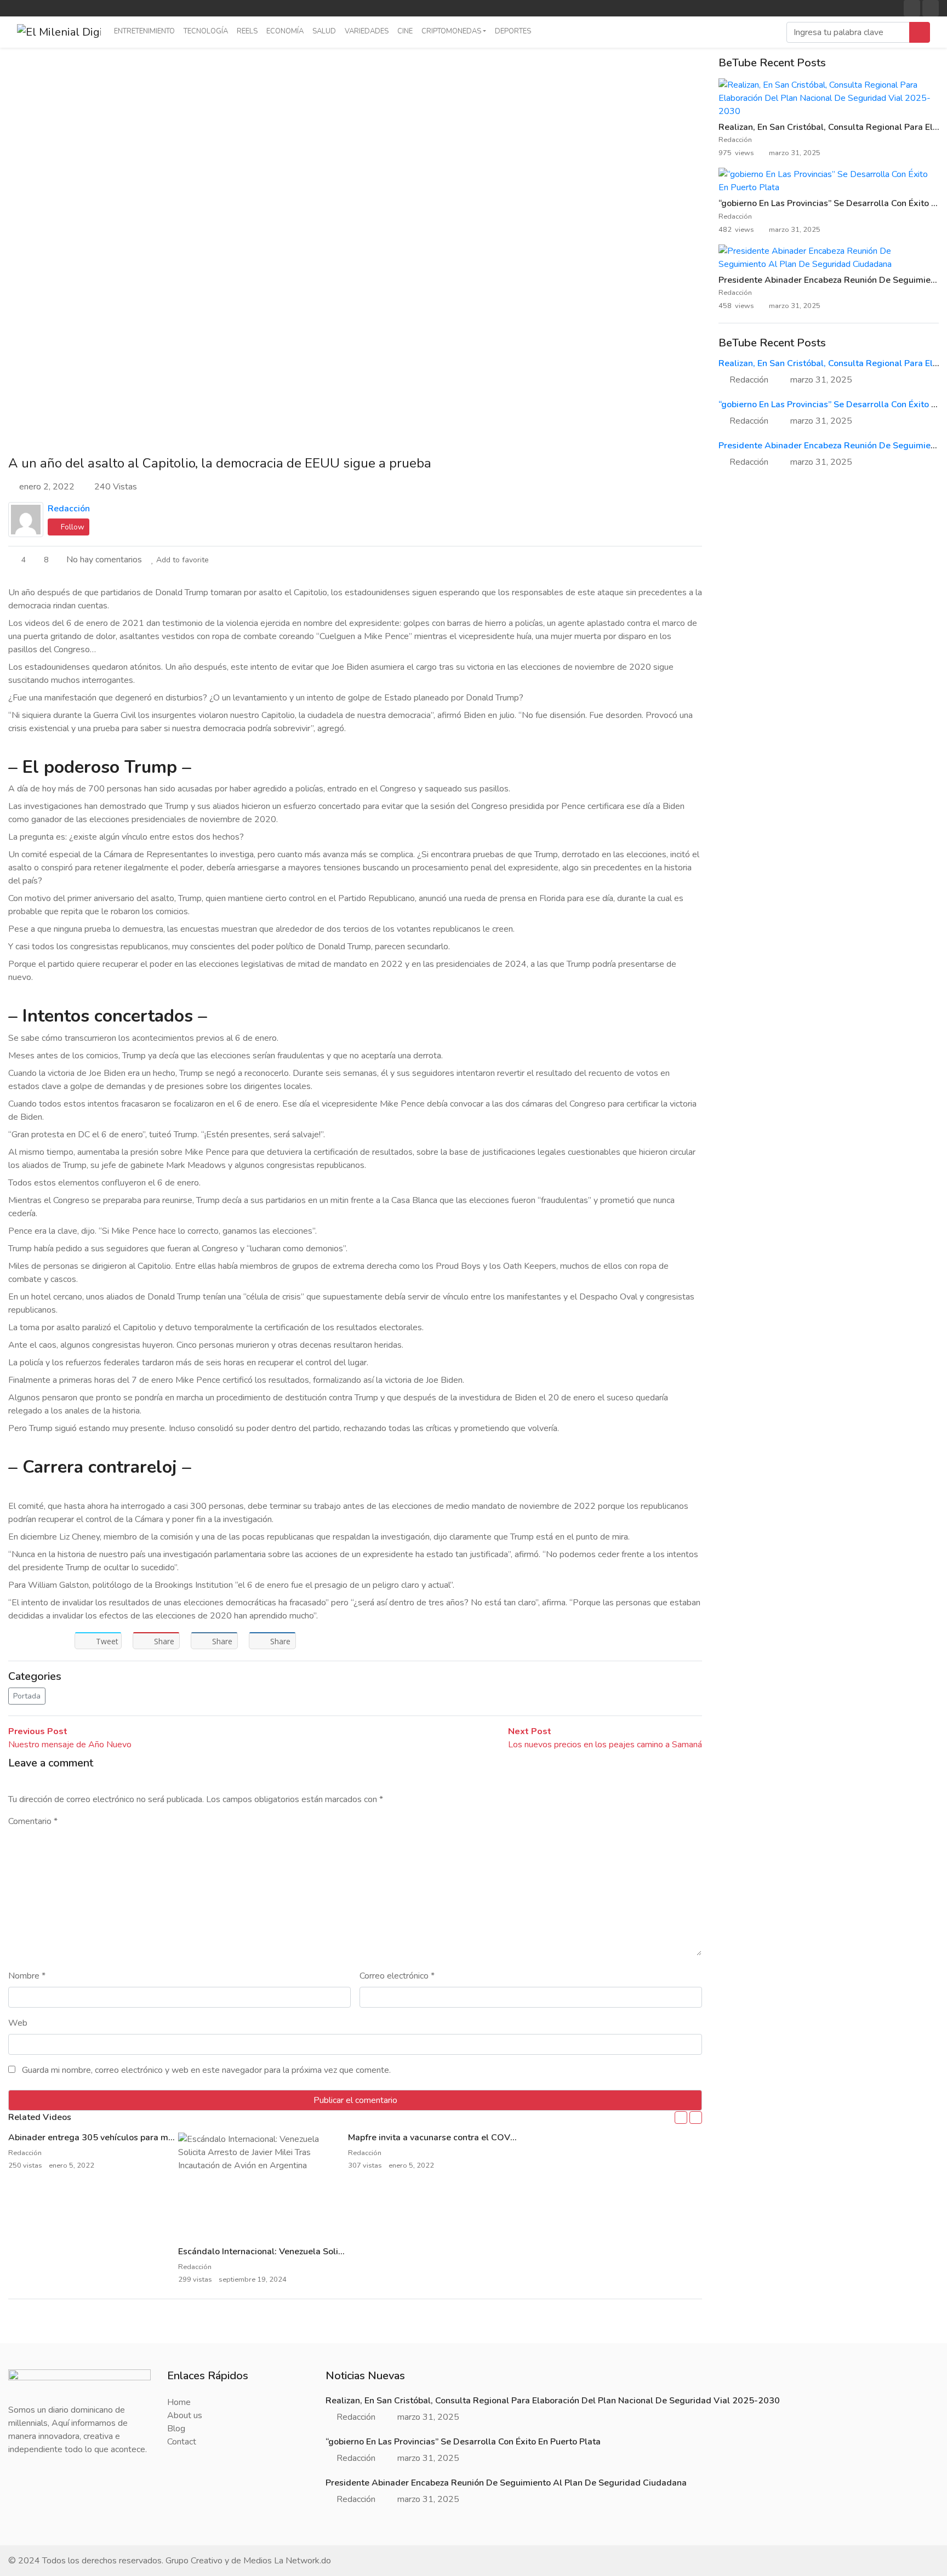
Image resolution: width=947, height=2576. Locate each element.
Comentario (33, 1821)
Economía (285, 31)
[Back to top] (32, 2511)
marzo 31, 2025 (821, 380)
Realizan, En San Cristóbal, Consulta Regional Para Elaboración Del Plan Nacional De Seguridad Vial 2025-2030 (553, 2401)
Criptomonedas (451, 31)
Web (18, 2023)
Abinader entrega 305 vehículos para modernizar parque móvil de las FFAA (160, 2138)
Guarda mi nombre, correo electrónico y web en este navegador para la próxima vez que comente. (206, 2070)
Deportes (513, 31)
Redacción (69, 509)
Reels (247, 31)
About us (185, 2415)
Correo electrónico (397, 1976)
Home (179, 2402)
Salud (324, 31)
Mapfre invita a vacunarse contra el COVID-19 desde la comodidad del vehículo (509, 2138)
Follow (72, 527)
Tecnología (206, 31)
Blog (176, 2429)
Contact (182, 2442)
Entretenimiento (144, 31)
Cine (405, 31)
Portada (27, 1696)
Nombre (27, 1976)
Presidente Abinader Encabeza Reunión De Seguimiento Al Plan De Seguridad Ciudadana (506, 2483)
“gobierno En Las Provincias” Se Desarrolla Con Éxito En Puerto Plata (463, 2442)
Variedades (367, 31)
